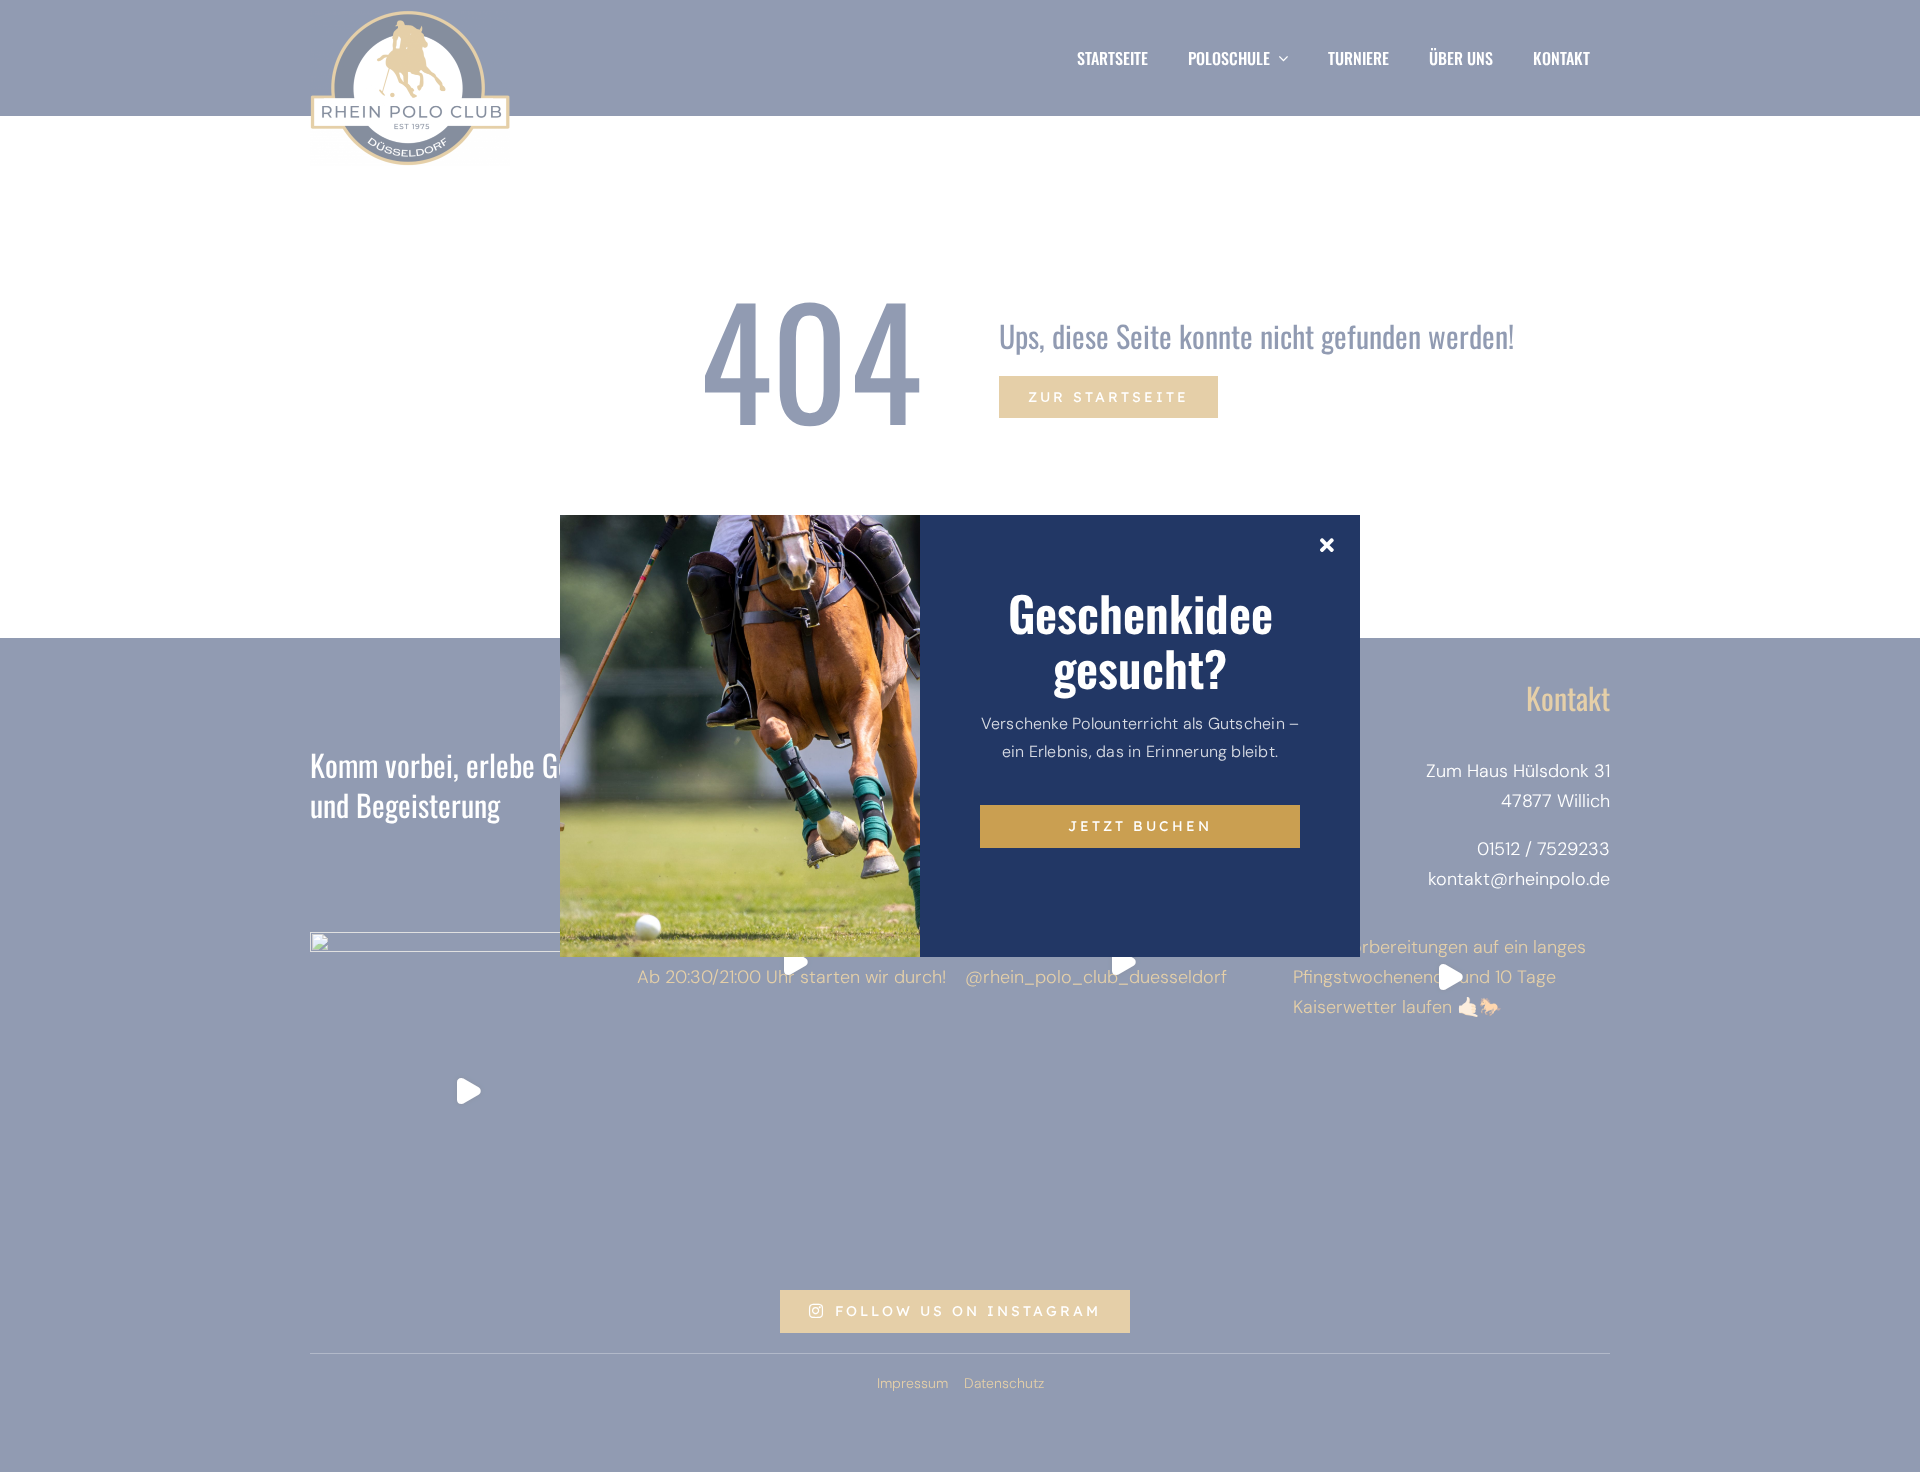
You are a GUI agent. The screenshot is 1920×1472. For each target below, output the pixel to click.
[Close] (1327, 546)
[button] (44, 1428)
